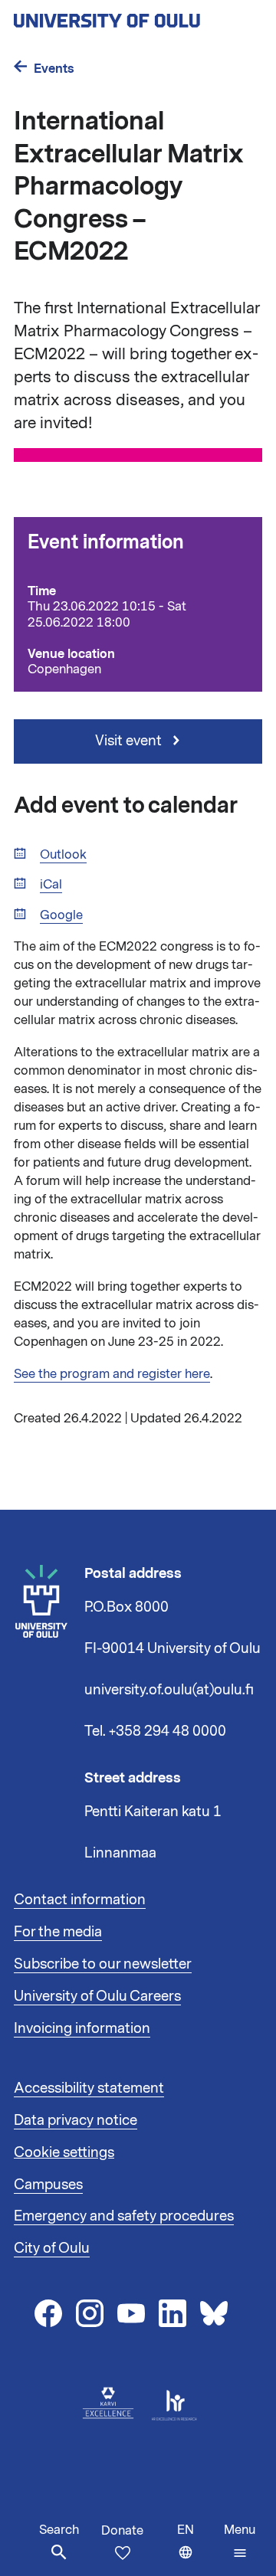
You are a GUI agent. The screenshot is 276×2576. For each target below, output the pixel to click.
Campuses (48, 2185)
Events (54, 69)
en (197, 2549)
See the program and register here (112, 1374)
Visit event (130, 741)
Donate (122, 2531)
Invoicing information (82, 2028)
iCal (51, 885)
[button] (240, 2542)
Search (59, 2530)
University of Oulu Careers (97, 1996)
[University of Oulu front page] (138, 16)
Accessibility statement (89, 2088)
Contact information (80, 1900)
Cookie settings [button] (64, 2152)
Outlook (63, 855)
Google (61, 916)
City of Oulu (52, 2248)
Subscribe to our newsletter (103, 1964)
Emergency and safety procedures (124, 2216)
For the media (58, 1932)
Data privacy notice (76, 2120)
